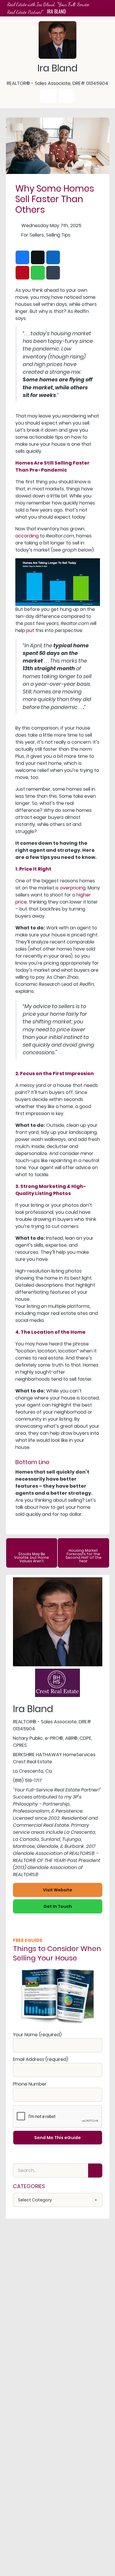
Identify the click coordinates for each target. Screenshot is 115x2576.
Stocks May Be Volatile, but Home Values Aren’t (32, 1557)
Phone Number (30, 2084)
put (30, 630)
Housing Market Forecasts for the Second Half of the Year (83, 1556)
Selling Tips (58, 235)
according (27, 536)
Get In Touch (58, 1906)
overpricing (73, 888)
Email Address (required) (41, 2059)
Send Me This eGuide (57, 2138)
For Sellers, (33, 235)
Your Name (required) (37, 2035)
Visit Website (58, 1890)
